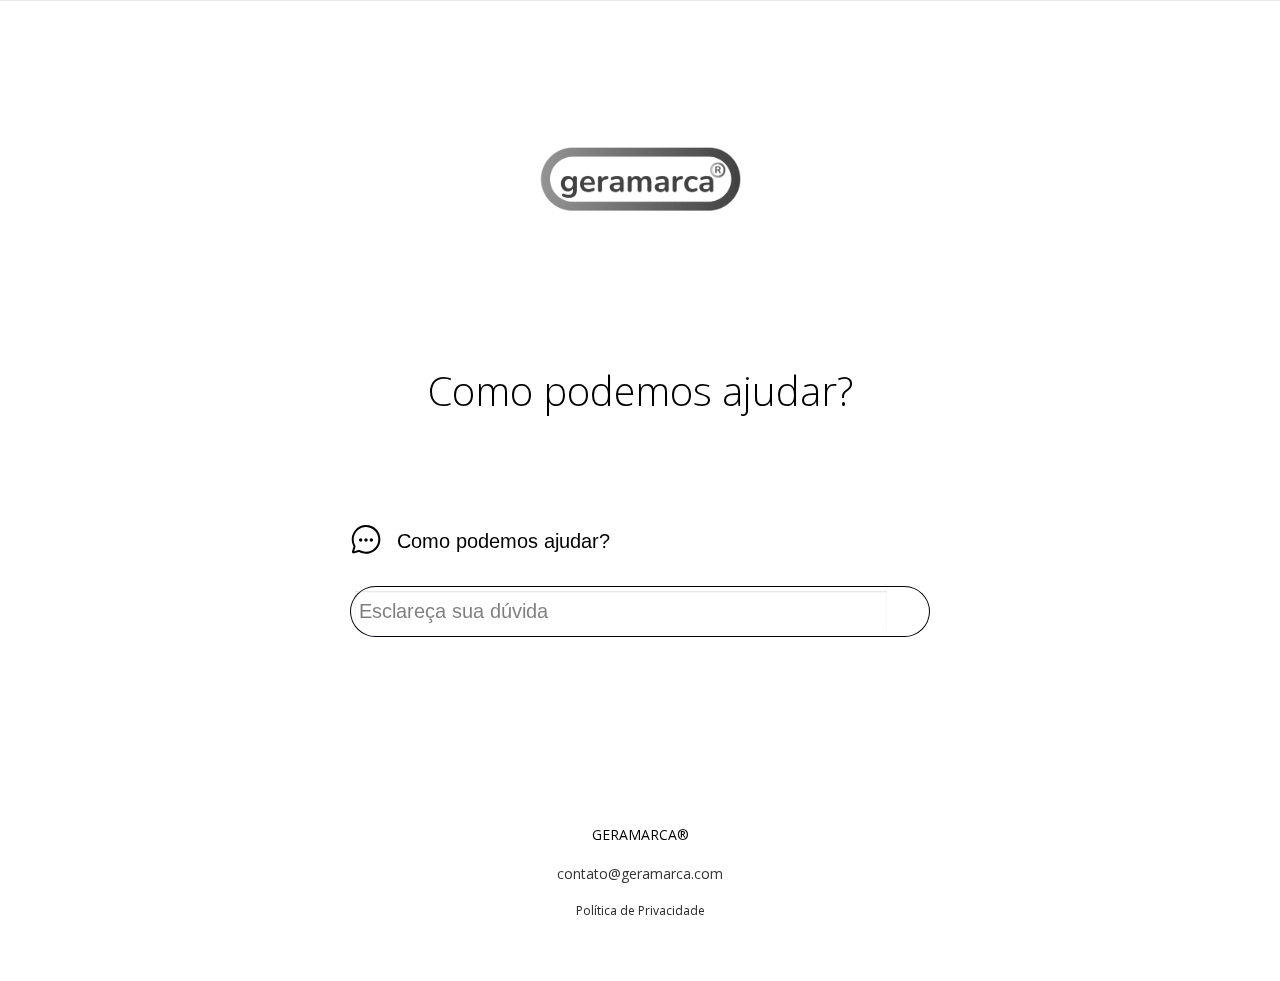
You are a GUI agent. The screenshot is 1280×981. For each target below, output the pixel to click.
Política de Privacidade (640, 910)
